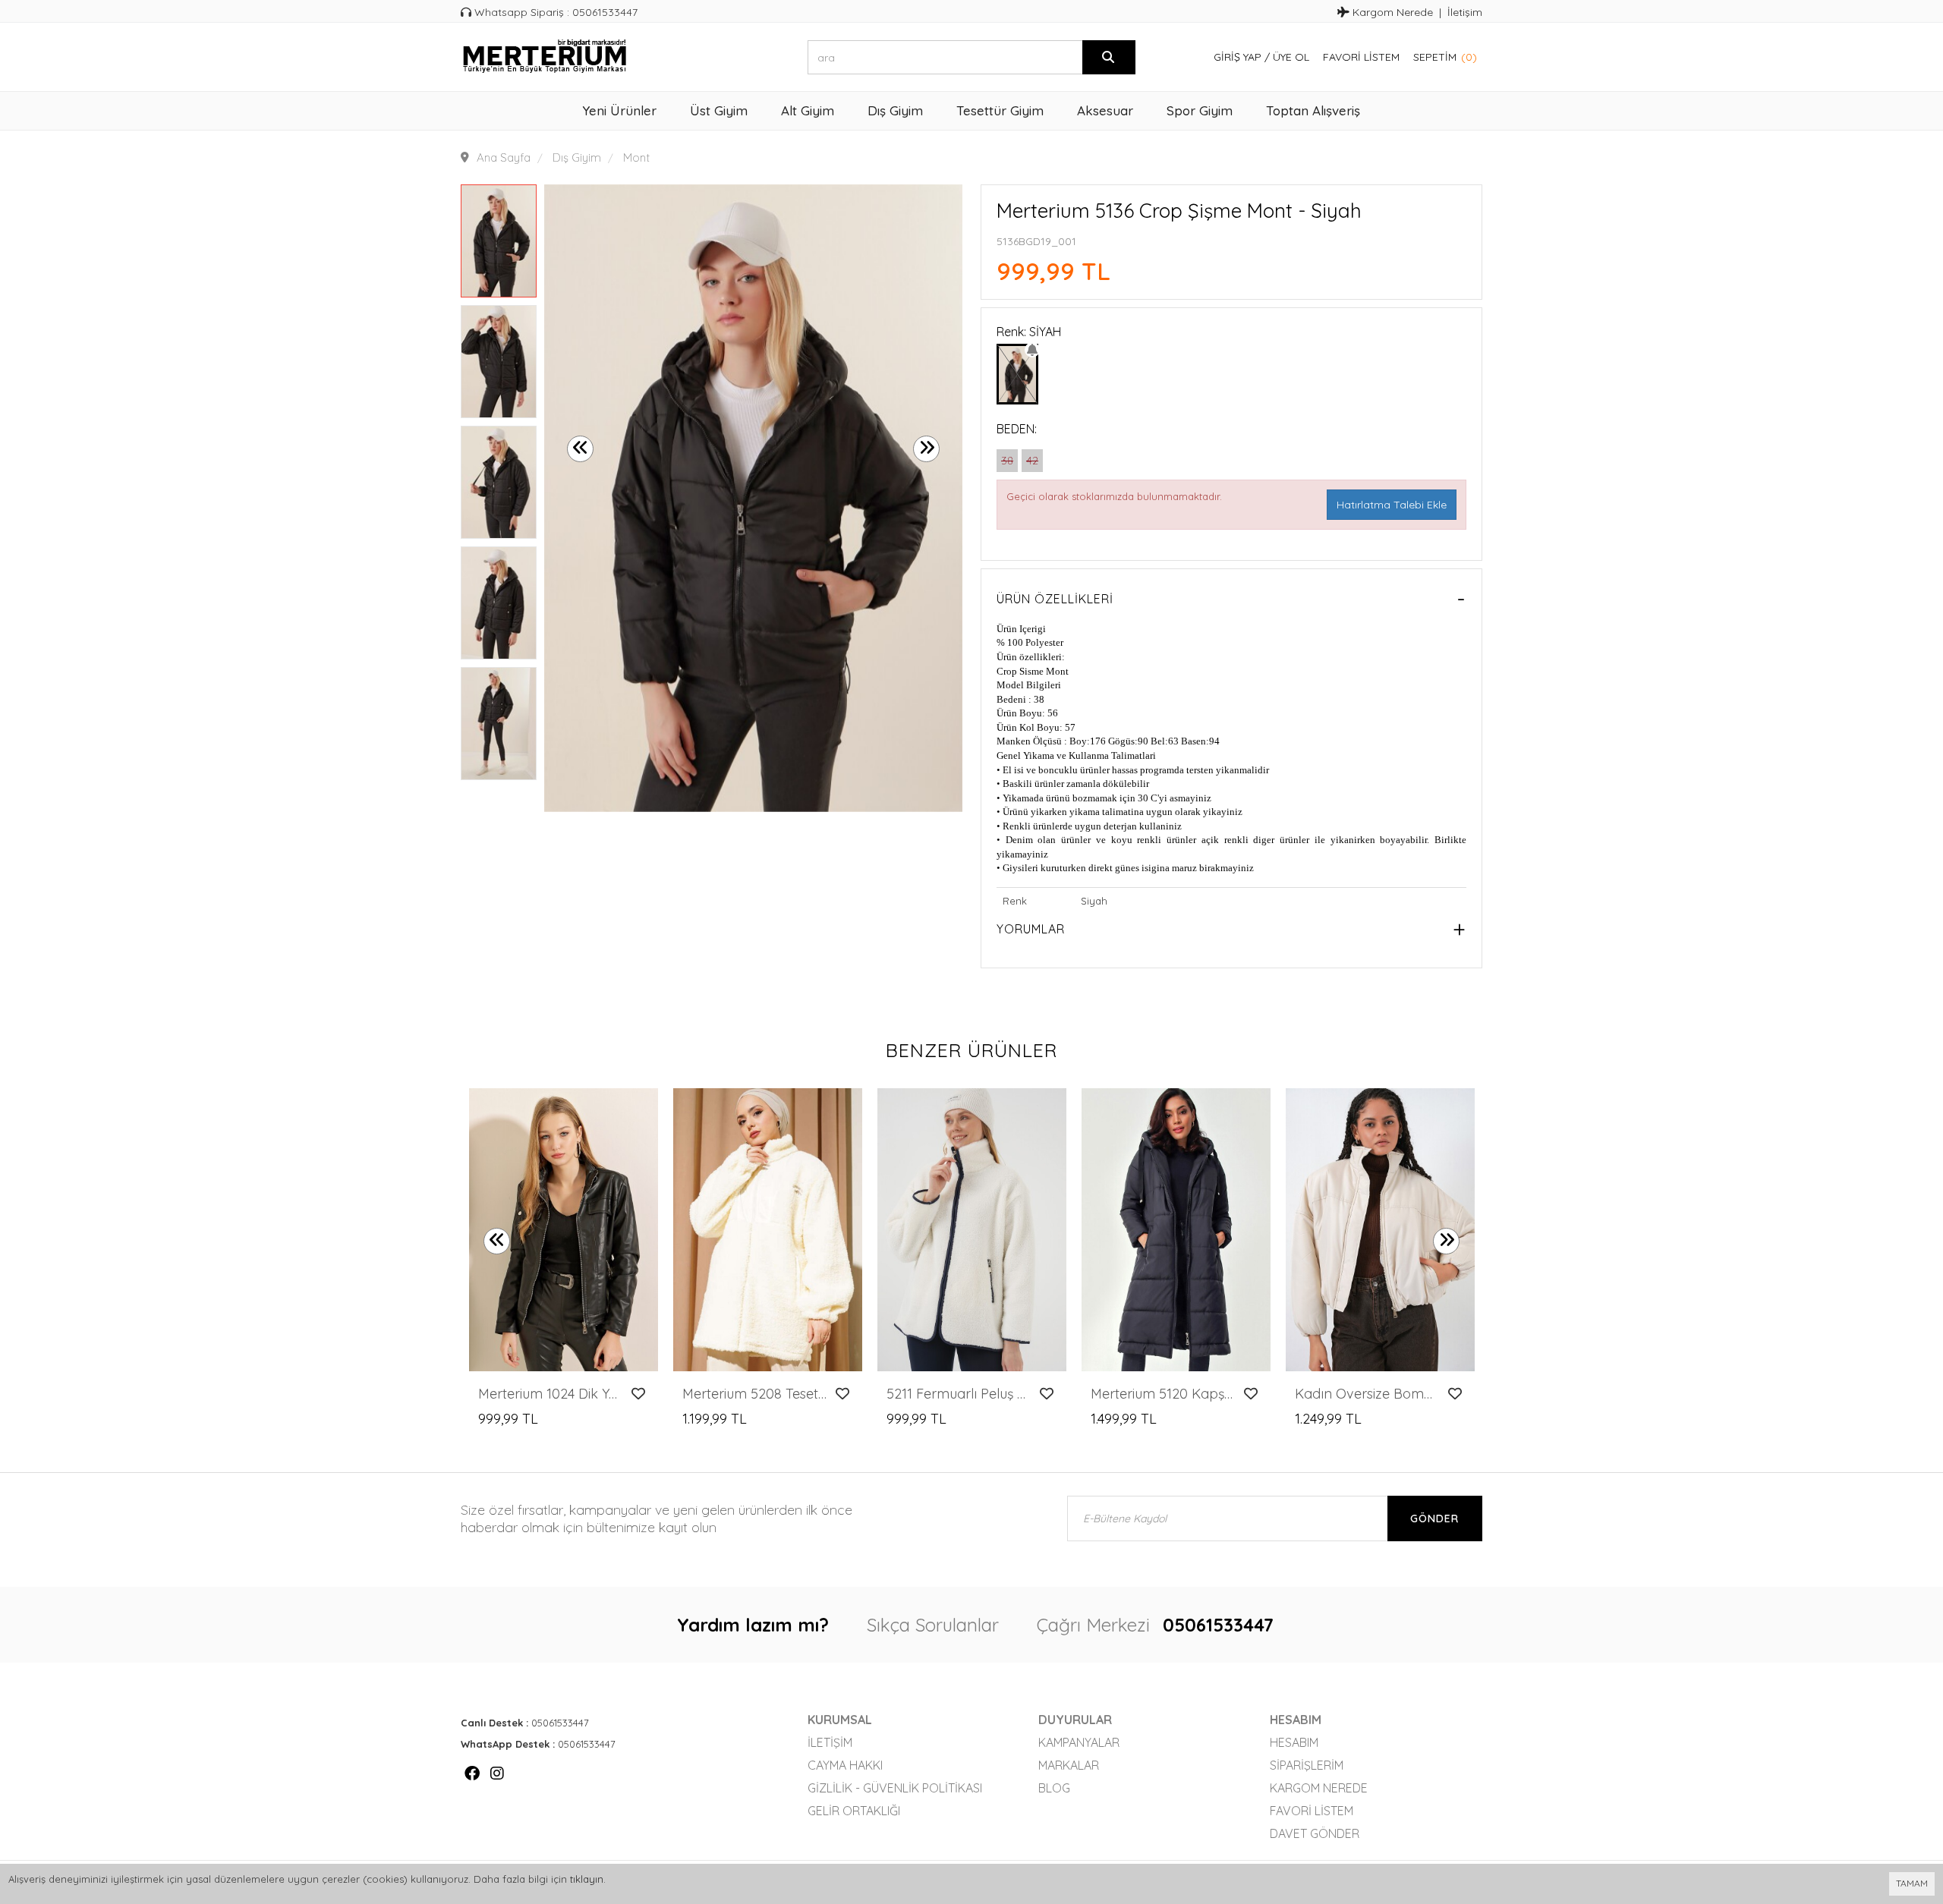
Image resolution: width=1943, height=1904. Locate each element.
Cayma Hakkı (845, 1765)
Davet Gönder (1315, 1833)
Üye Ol (1291, 57)
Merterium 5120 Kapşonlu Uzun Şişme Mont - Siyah (1163, 1394)
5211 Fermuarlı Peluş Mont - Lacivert (959, 1394)
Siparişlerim (1307, 1765)
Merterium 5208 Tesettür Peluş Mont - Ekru (755, 1394)
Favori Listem (1361, 57)
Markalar (1069, 1765)
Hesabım (1294, 1742)
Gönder (1434, 1518)
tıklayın (587, 1879)
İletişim (1465, 12)
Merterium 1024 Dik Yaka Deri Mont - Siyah (551, 1394)
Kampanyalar (1079, 1742)
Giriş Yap (1238, 57)
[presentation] (580, 449)
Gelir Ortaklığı (854, 1811)
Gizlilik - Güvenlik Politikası (895, 1788)
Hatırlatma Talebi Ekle (1392, 505)
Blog (1054, 1788)
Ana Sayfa (504, 157)
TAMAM (1912, 1883)
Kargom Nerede (1391, 12)
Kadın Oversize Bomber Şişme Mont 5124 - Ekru (1367, 1394)
